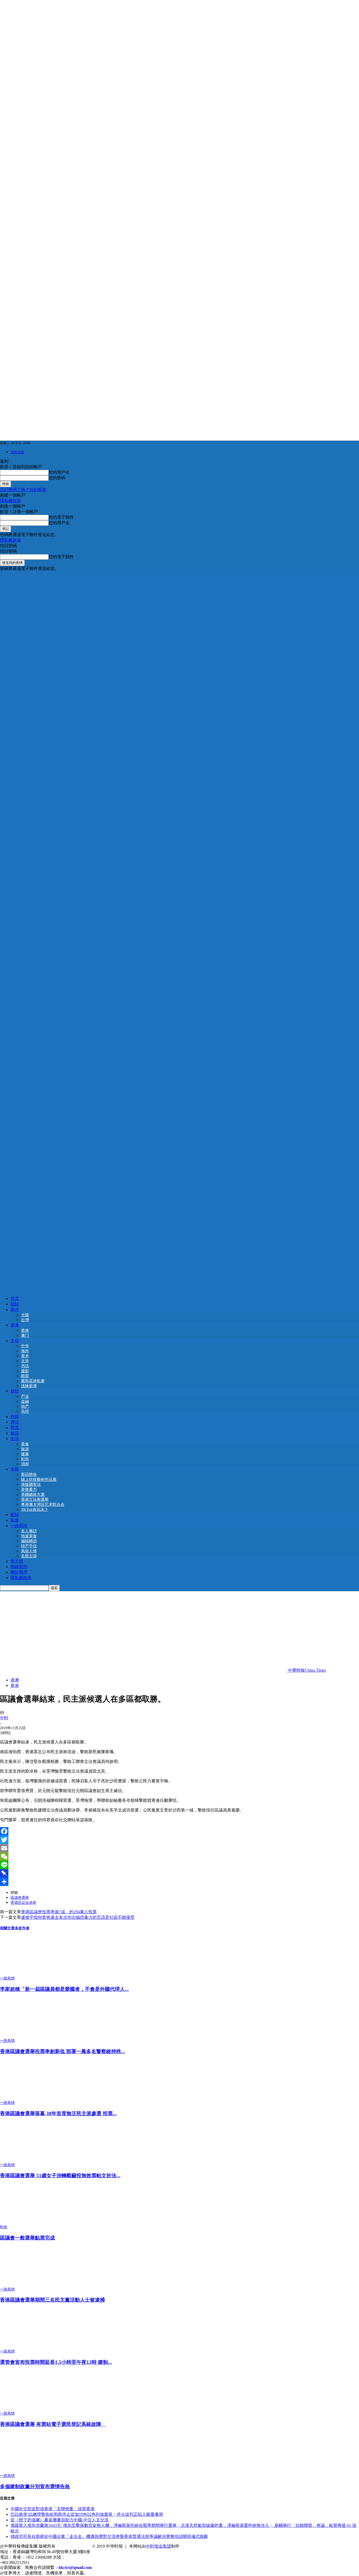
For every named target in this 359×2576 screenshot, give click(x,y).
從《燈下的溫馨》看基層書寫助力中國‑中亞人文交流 (60, 2520)
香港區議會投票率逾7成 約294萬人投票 (59, 1912)
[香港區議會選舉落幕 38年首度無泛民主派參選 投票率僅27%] (29, 2098)
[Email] (179, 1848)
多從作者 (22, 1928)
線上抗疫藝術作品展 (39, 1480)
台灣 (25, 1320)
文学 (25, 1361)
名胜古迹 (29, 1556)
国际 (15, 1304)
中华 (25, 1346)
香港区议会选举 (23, 1903)
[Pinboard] (179, 1873)
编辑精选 (29, 1541)
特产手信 (29, 1546)
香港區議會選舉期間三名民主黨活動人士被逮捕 (52, 2300)
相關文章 (7, 1928)
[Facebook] (179, 1831)
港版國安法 (31, 1485)
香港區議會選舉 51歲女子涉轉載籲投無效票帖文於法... (60, 2175)
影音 (15, 1520)
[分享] (179, 1882)
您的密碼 (57, 478)
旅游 (25, 1449)
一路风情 (19, 1526)
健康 (25, 1454)
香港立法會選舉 (35, 1499)
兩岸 (15, 1310)
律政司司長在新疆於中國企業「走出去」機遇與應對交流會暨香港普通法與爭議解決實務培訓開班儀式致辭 (109, 2536)
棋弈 (25, 1376)
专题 (15, 1469)
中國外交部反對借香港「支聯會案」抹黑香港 (53, 2509)
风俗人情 (29, 1551)
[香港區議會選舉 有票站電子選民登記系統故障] (29, 2408)
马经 (25, 1411)
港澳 (15, 1325)
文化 (15, 1341)
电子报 (17, 1561)
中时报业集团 (158, 2546)
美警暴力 (29, 1490)
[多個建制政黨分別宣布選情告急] (29, 2471)
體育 (15, 1428)
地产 (25, 1406)
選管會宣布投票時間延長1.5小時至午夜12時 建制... (56, 2362)
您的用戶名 (59, 472)
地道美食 (29, 1536)
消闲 (25, 1464)
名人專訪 (29, 1531)
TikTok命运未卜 (35, 1509)
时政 (4, 2227)
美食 (25, 1444)
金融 (25, 1401)
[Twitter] (179, 1840)
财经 (15, 1391)
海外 (25, 1351)
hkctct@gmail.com (75, 2567)
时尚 (25, 1459)
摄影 (25, 1371)
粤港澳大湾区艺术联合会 (43, 1504)
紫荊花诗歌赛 (33, 1381)
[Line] (179, 1865)
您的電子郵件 (61, 517)
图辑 (15, 1515)
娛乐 (15, 1433)
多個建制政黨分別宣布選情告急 (35, 2486)
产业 (25, 1396)
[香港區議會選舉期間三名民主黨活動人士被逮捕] (29, 2284)
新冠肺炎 (29, 1475)
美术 (25, 1356)
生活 (15, 1439)
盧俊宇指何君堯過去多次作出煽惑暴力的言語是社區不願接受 (78, 1917)
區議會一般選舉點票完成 (27, 2238)
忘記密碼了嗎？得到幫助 (23, 490)
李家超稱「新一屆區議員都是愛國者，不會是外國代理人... (64, 1989)
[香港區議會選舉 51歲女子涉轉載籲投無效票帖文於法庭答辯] (29, 2160)
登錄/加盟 (17, 452)
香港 (25, 1330)
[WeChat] (179, 1856)
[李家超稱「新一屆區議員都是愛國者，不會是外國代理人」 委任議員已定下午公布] (29, 1973)
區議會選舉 (20, 1898)
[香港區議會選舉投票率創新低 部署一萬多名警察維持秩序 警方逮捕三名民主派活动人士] (29, 2036)
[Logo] (179, 929)
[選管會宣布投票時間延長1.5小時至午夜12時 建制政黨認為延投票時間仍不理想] (29, 2346)
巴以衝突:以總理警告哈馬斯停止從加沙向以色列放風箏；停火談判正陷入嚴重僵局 (87, 2514)
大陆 (25, 1315)
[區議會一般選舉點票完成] (29, 2222)
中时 (4, 1718)
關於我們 (19, 1572)
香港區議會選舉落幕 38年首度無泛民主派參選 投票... (58, 2113)
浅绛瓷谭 (29, 1386)
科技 (15, 1417)
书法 (25, 1366)
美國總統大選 (33, 1494)
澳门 (25, 1335)
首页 (15, 1299)
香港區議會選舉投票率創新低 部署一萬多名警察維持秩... (63, 2051)
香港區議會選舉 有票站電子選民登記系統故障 (53, 2424)
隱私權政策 (11, 501)
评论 (15, 1422)
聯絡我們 (19, 1567)
